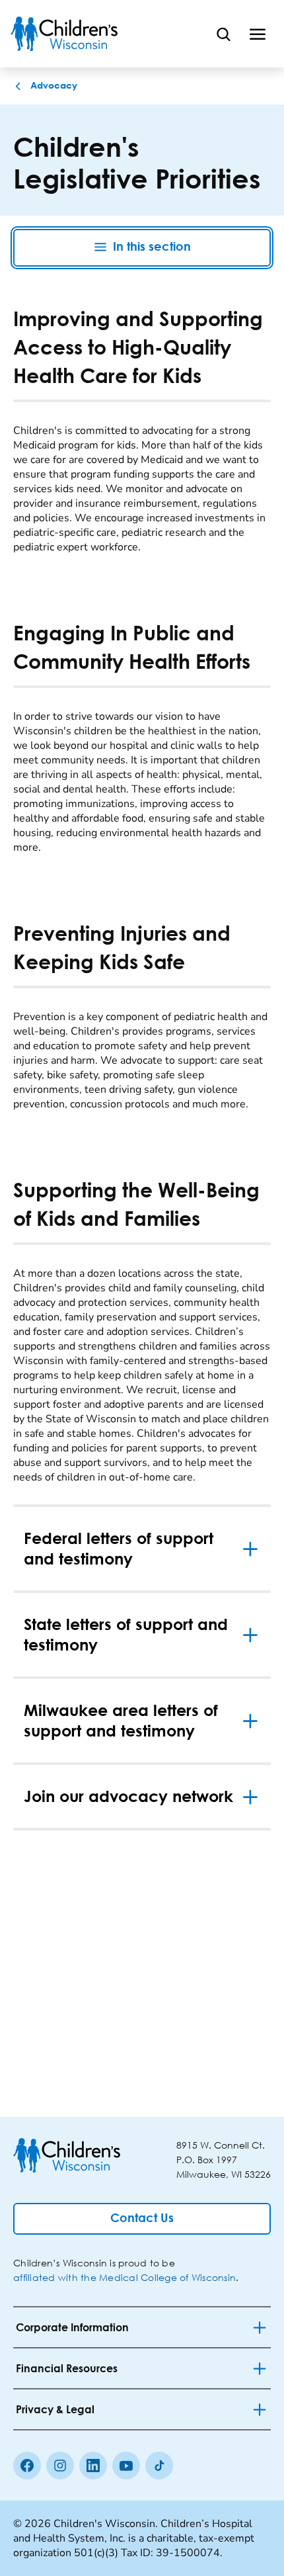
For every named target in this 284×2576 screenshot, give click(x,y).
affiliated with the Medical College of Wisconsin (124, 2277)
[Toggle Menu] (258, 34)
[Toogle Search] (223, 34)
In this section (152, 247)
